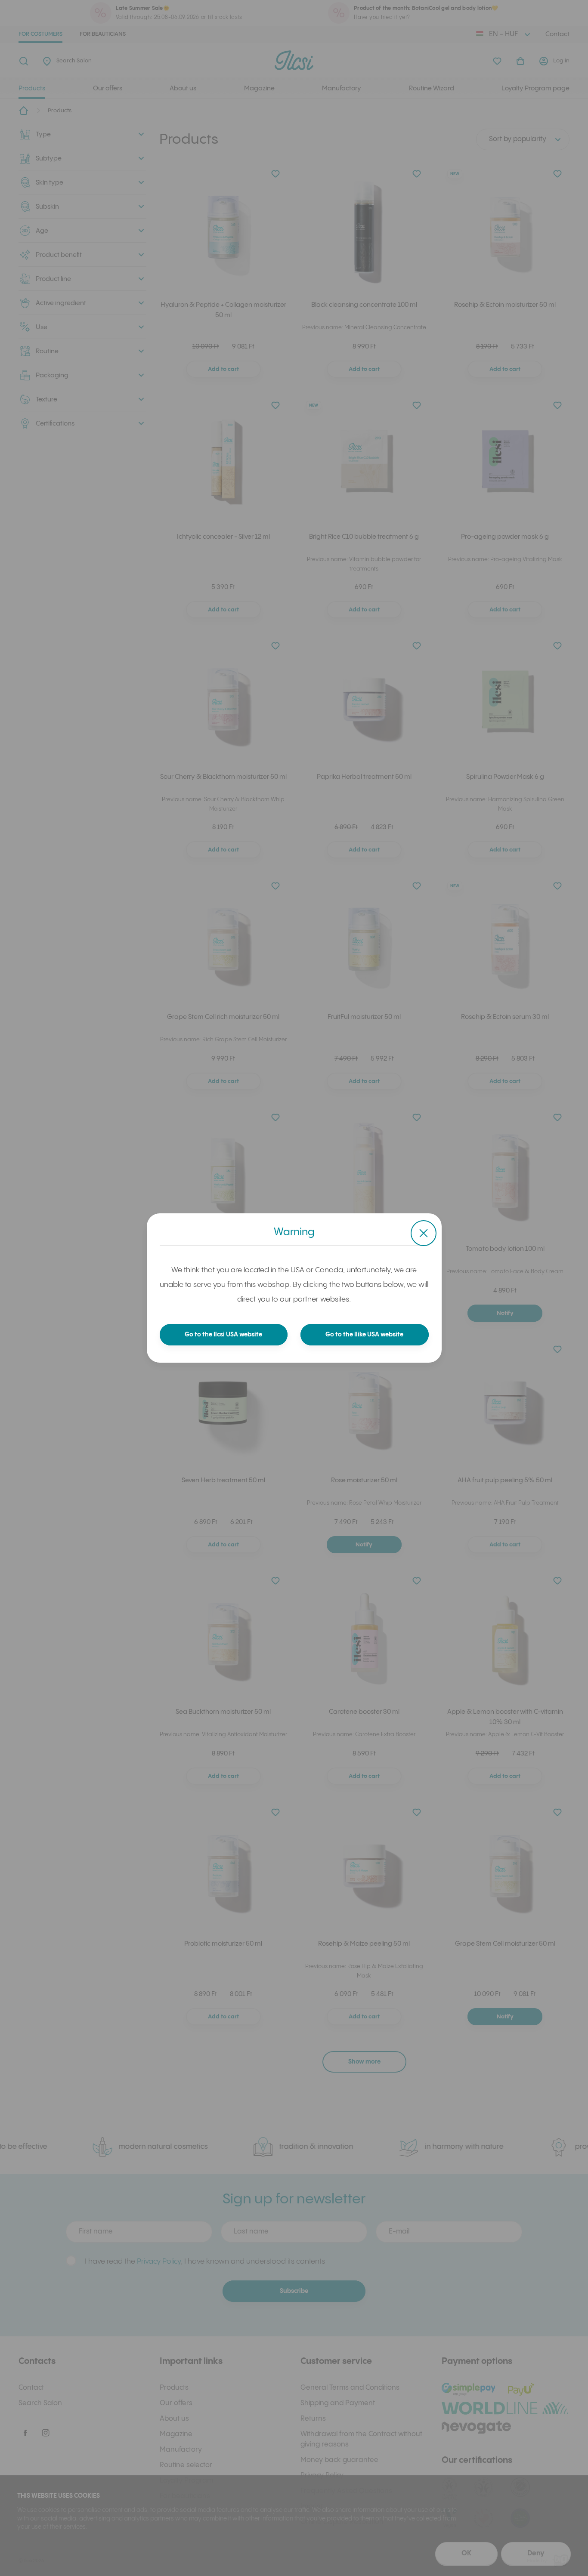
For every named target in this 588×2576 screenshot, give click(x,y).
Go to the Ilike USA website (364, 1335)
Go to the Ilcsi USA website (223, 1335)
